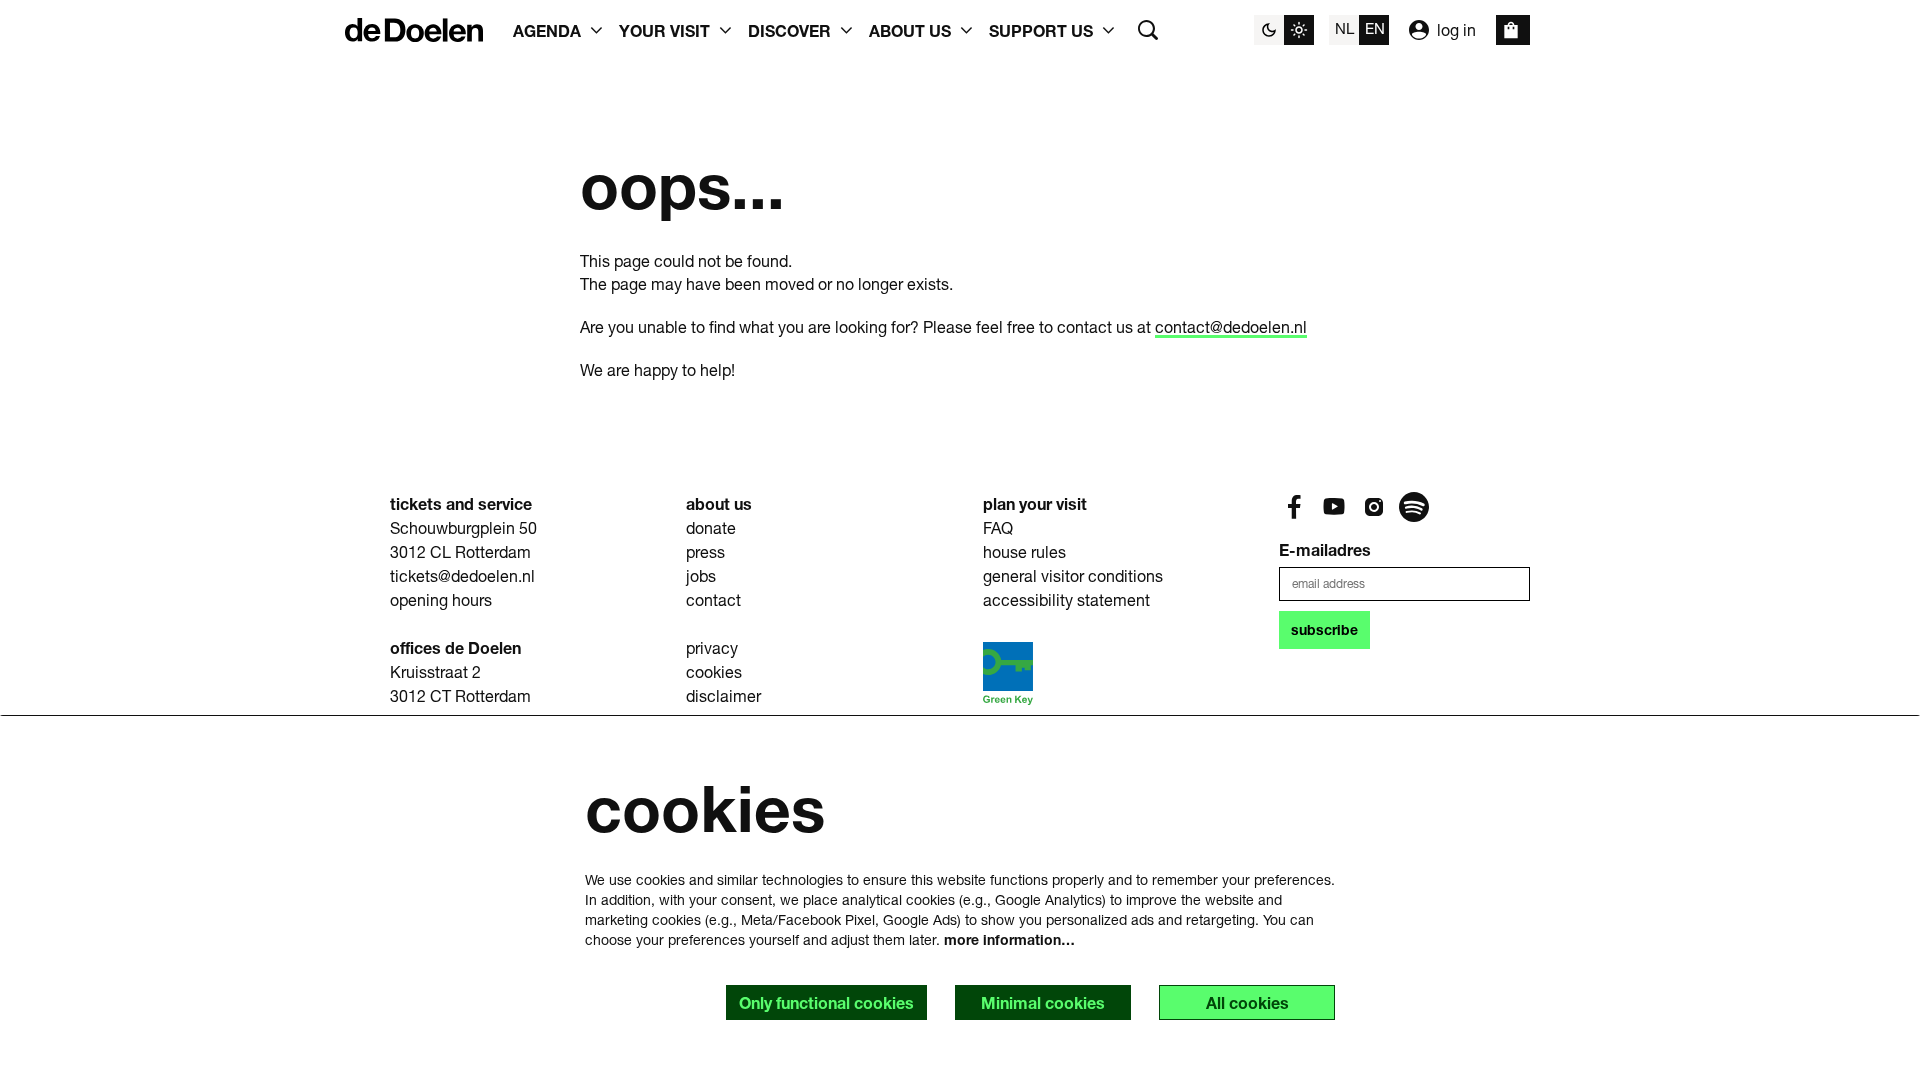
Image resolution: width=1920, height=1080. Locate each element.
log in (1456, 29)
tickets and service (461, 503)
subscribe (1324, 629)
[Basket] (1513, 30)
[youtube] (1334, 507)
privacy (712, 647)
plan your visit (1035, 503)
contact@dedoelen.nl (1231, 326)
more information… (1009, 939)
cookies (714, 671)
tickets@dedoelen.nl (462, 575)
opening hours (441, 599)
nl (1344, 28)
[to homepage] (414, 30)
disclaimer (723, 695)
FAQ (998, 527)
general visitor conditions (1073, 575)
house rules (1024, 551)
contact (713, 599)
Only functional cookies (826, 1002)
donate (711, 527)
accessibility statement (1066, 599)
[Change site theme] (1284, 30)
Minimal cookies (1043, 1002)
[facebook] (1294, 507)
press (705, 551)
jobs (701, 575)
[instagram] (1374, 507)
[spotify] (1414, 507)
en (1375, 28)
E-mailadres (1325, 549)
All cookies (1247, 1002)
